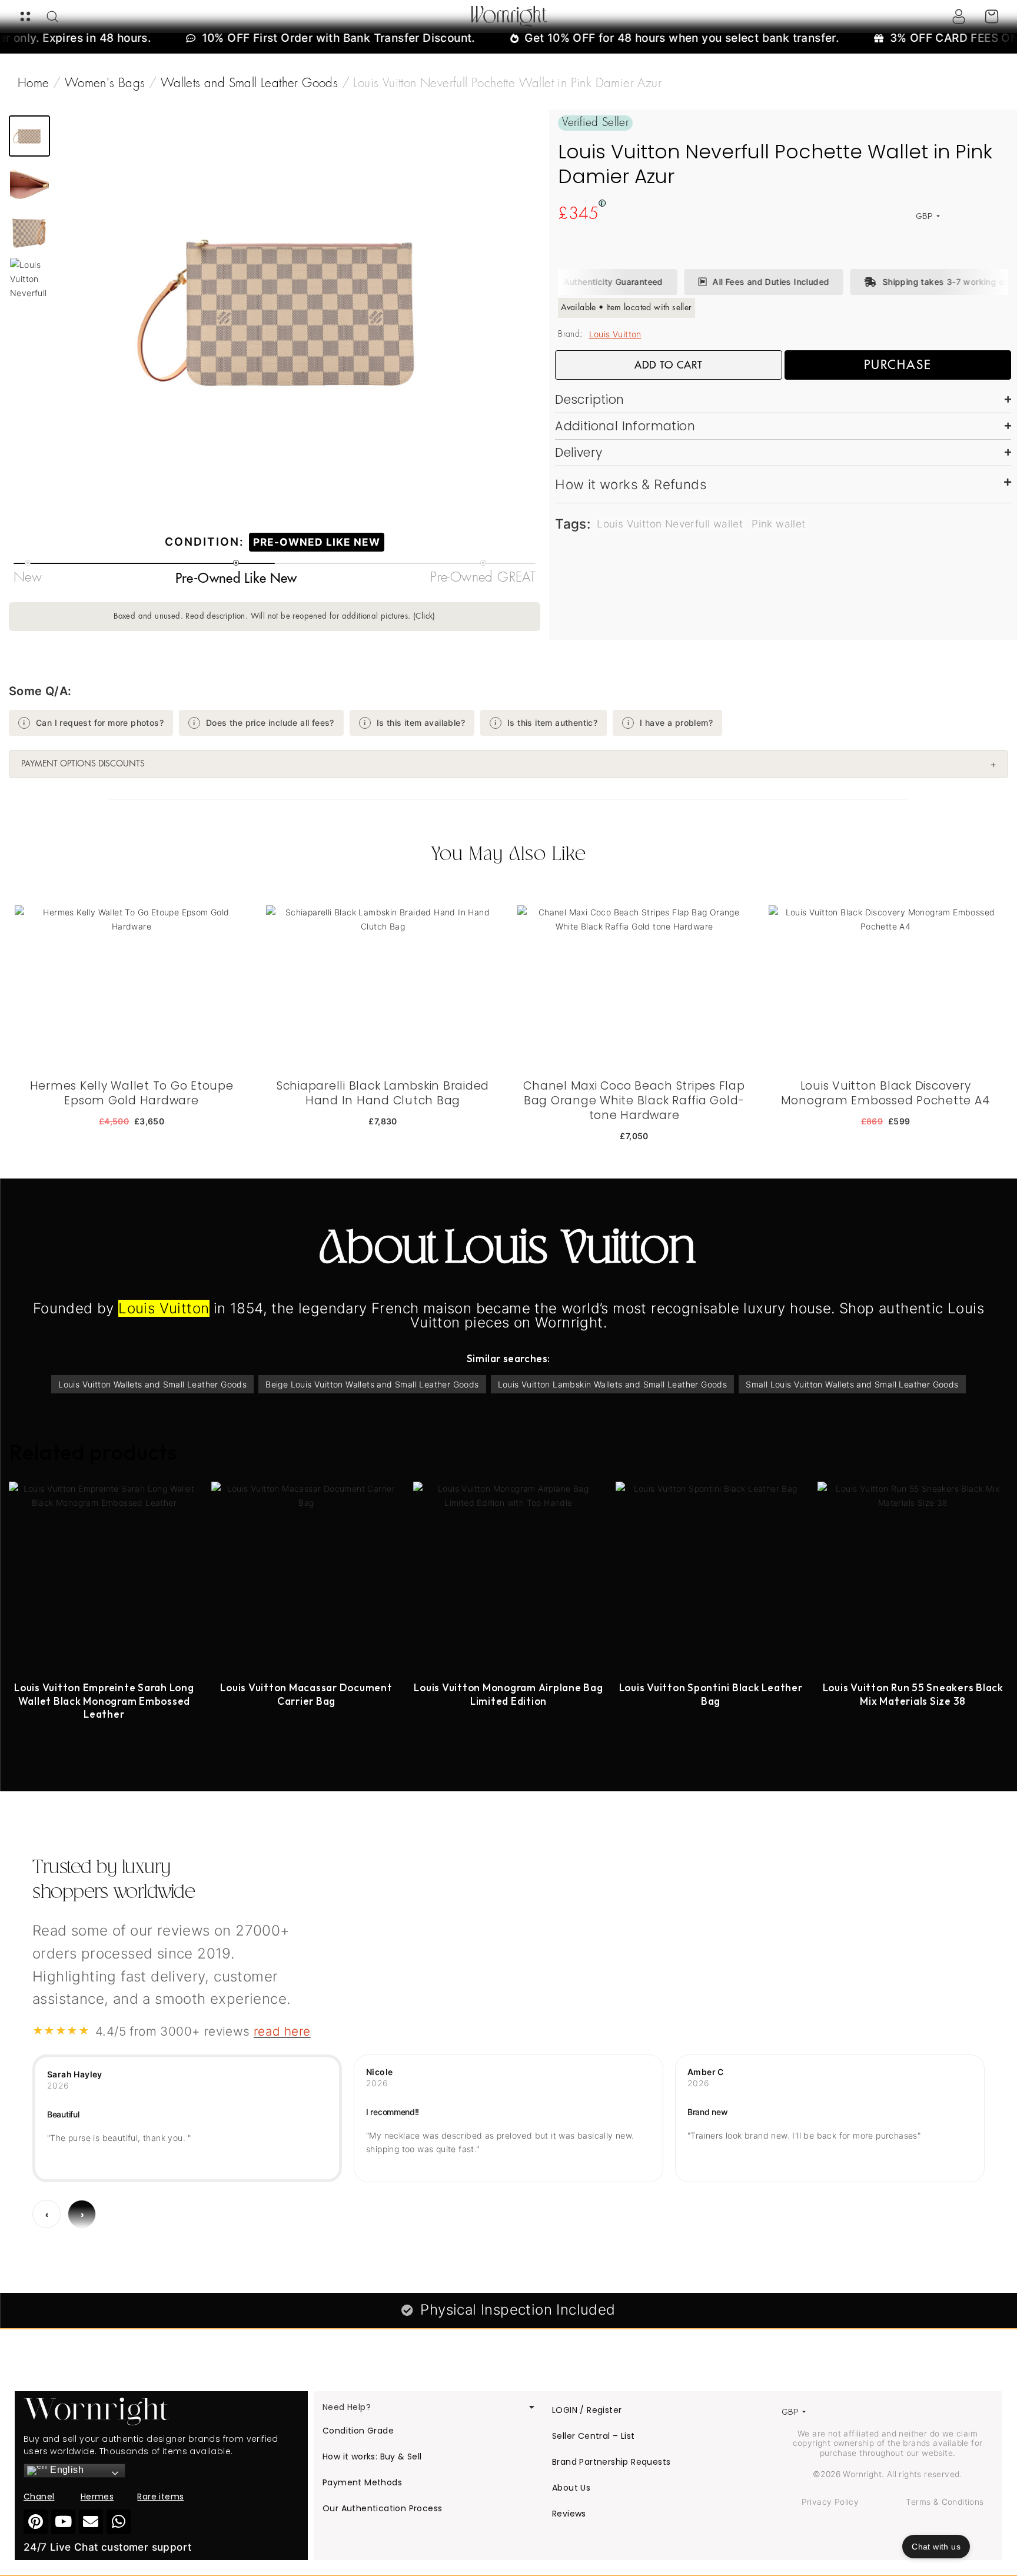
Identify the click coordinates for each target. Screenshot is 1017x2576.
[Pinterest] (36, 2522)
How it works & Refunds (631, 484)
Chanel (39, 2497)
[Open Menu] (25, 16)
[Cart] (992, 16)
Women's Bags (105, 84)
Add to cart (669, 365)
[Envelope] (91, 2522)
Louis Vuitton (615, 334)
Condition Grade (358, 2431)
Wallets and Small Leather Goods (249, 84)
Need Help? (347, 2407)
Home (34, 84)
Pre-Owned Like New (317, 542)
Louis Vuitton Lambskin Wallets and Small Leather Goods (613, 1384)
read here (282, 2031)
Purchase (898, 365)
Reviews (569, 2514)
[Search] (52, 16)
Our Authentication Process (382, 2508)
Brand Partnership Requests (611, 2462)
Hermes (97, 2497)
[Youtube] (63, 2522)
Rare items (160, 2497)
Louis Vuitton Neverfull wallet (670, 524)
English (66, 2470)
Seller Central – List (593, 2436)
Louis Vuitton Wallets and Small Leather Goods (152, 1384)
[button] (29, 136)
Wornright (509, 16)
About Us (571, 2488)
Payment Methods (362, 2482)
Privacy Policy (830, 2502)
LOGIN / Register (587, 2410)
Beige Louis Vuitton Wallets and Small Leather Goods (372, 1384)
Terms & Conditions (945, 2502)
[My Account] (959, 16)
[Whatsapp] (119, 2522)
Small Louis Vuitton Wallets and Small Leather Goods (852, 1384)
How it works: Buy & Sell (372, 2457)
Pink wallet (778, 524)
